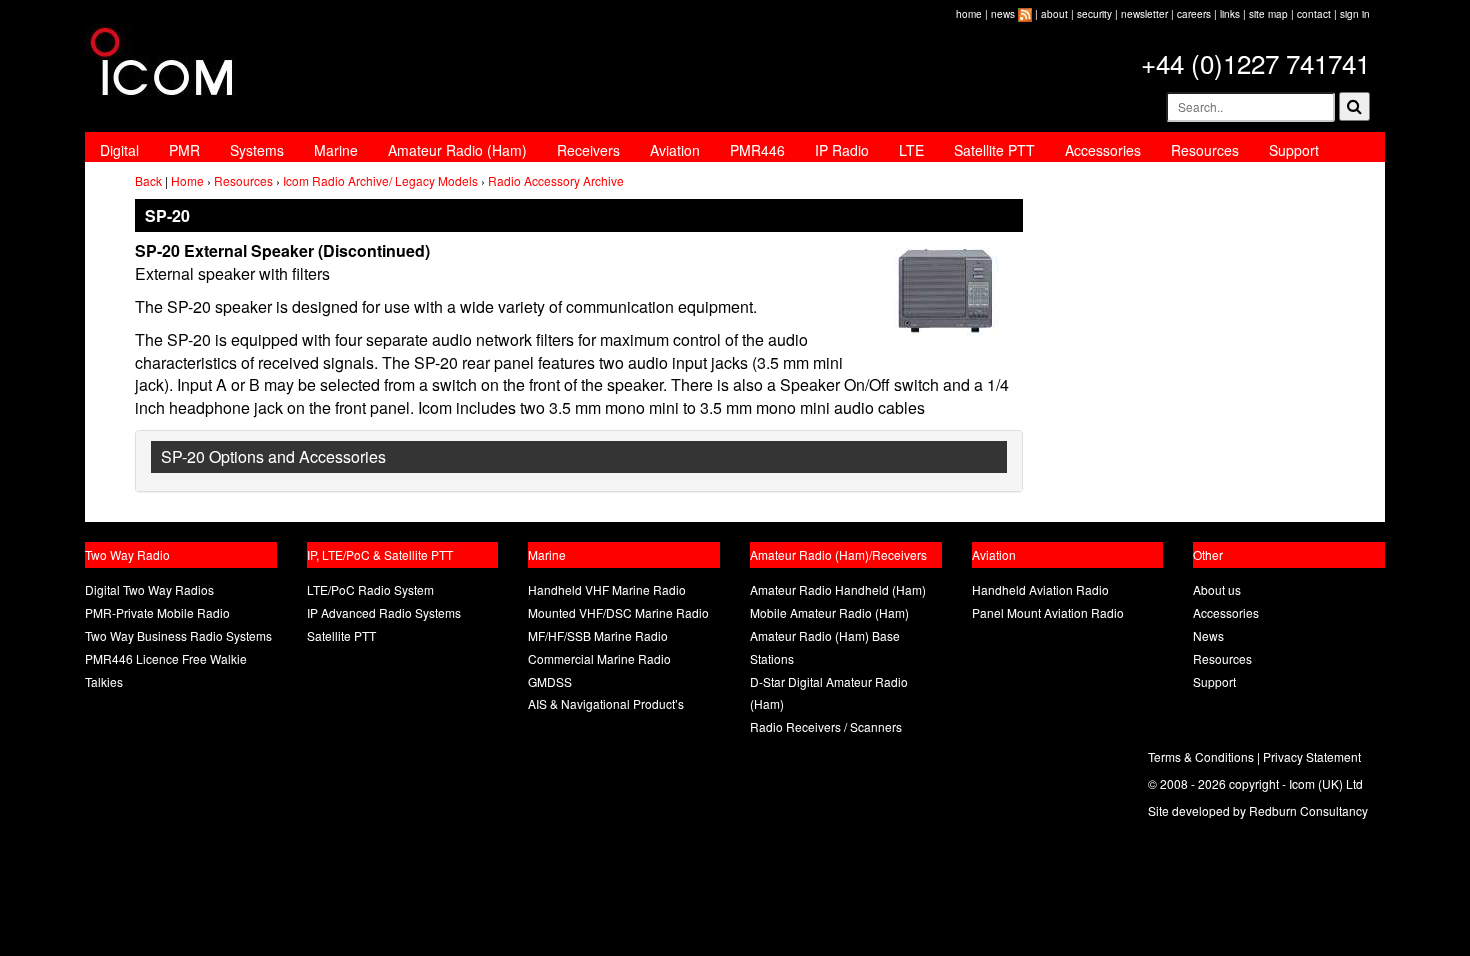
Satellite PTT (994, 150)
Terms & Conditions (1201, 756)
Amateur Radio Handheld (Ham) (838, 589)
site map (1268, 14)
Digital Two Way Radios (149, 589)
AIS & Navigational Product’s (606, 703)
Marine (336, 150)
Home (187, 180)
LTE (911, 150)
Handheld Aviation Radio (1040, 589)
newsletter (1144, 14)
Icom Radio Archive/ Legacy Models (380, 180)
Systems (257, 150)
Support (1294, 150)
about (1054, 14)
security (1094, 14)
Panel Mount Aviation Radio (1048, 612)
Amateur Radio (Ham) (457, 150)
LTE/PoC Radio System (370, 589)
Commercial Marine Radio (599, 658)
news (1003, 14)
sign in (1355, 14)
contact (1314, 14)
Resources (1205, 150)
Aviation (675, 150)
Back (148, 180)
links (1230, 14)
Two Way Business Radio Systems (178, 635)
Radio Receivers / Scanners (826, 726)
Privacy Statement (1312, 756)
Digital (119, 150)
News (1208, 635)
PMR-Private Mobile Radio (157, 612)
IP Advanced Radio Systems (384, 612)
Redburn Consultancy (1308, 810)
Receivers (588, 150)
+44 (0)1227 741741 (1255, 62)
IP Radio (842, 150)
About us (1217, 589)
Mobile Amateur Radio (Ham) (829, 612)
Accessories (1103, 150)
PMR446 (757, 150)
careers (1194, 14)
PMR (184, 150)
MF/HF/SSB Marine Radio (598, 635)
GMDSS (550, 681)
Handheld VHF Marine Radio (607, 589)
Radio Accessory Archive (556, 180)
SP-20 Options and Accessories (273, 456)
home (969, 14)
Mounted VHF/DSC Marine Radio (618, 612)
